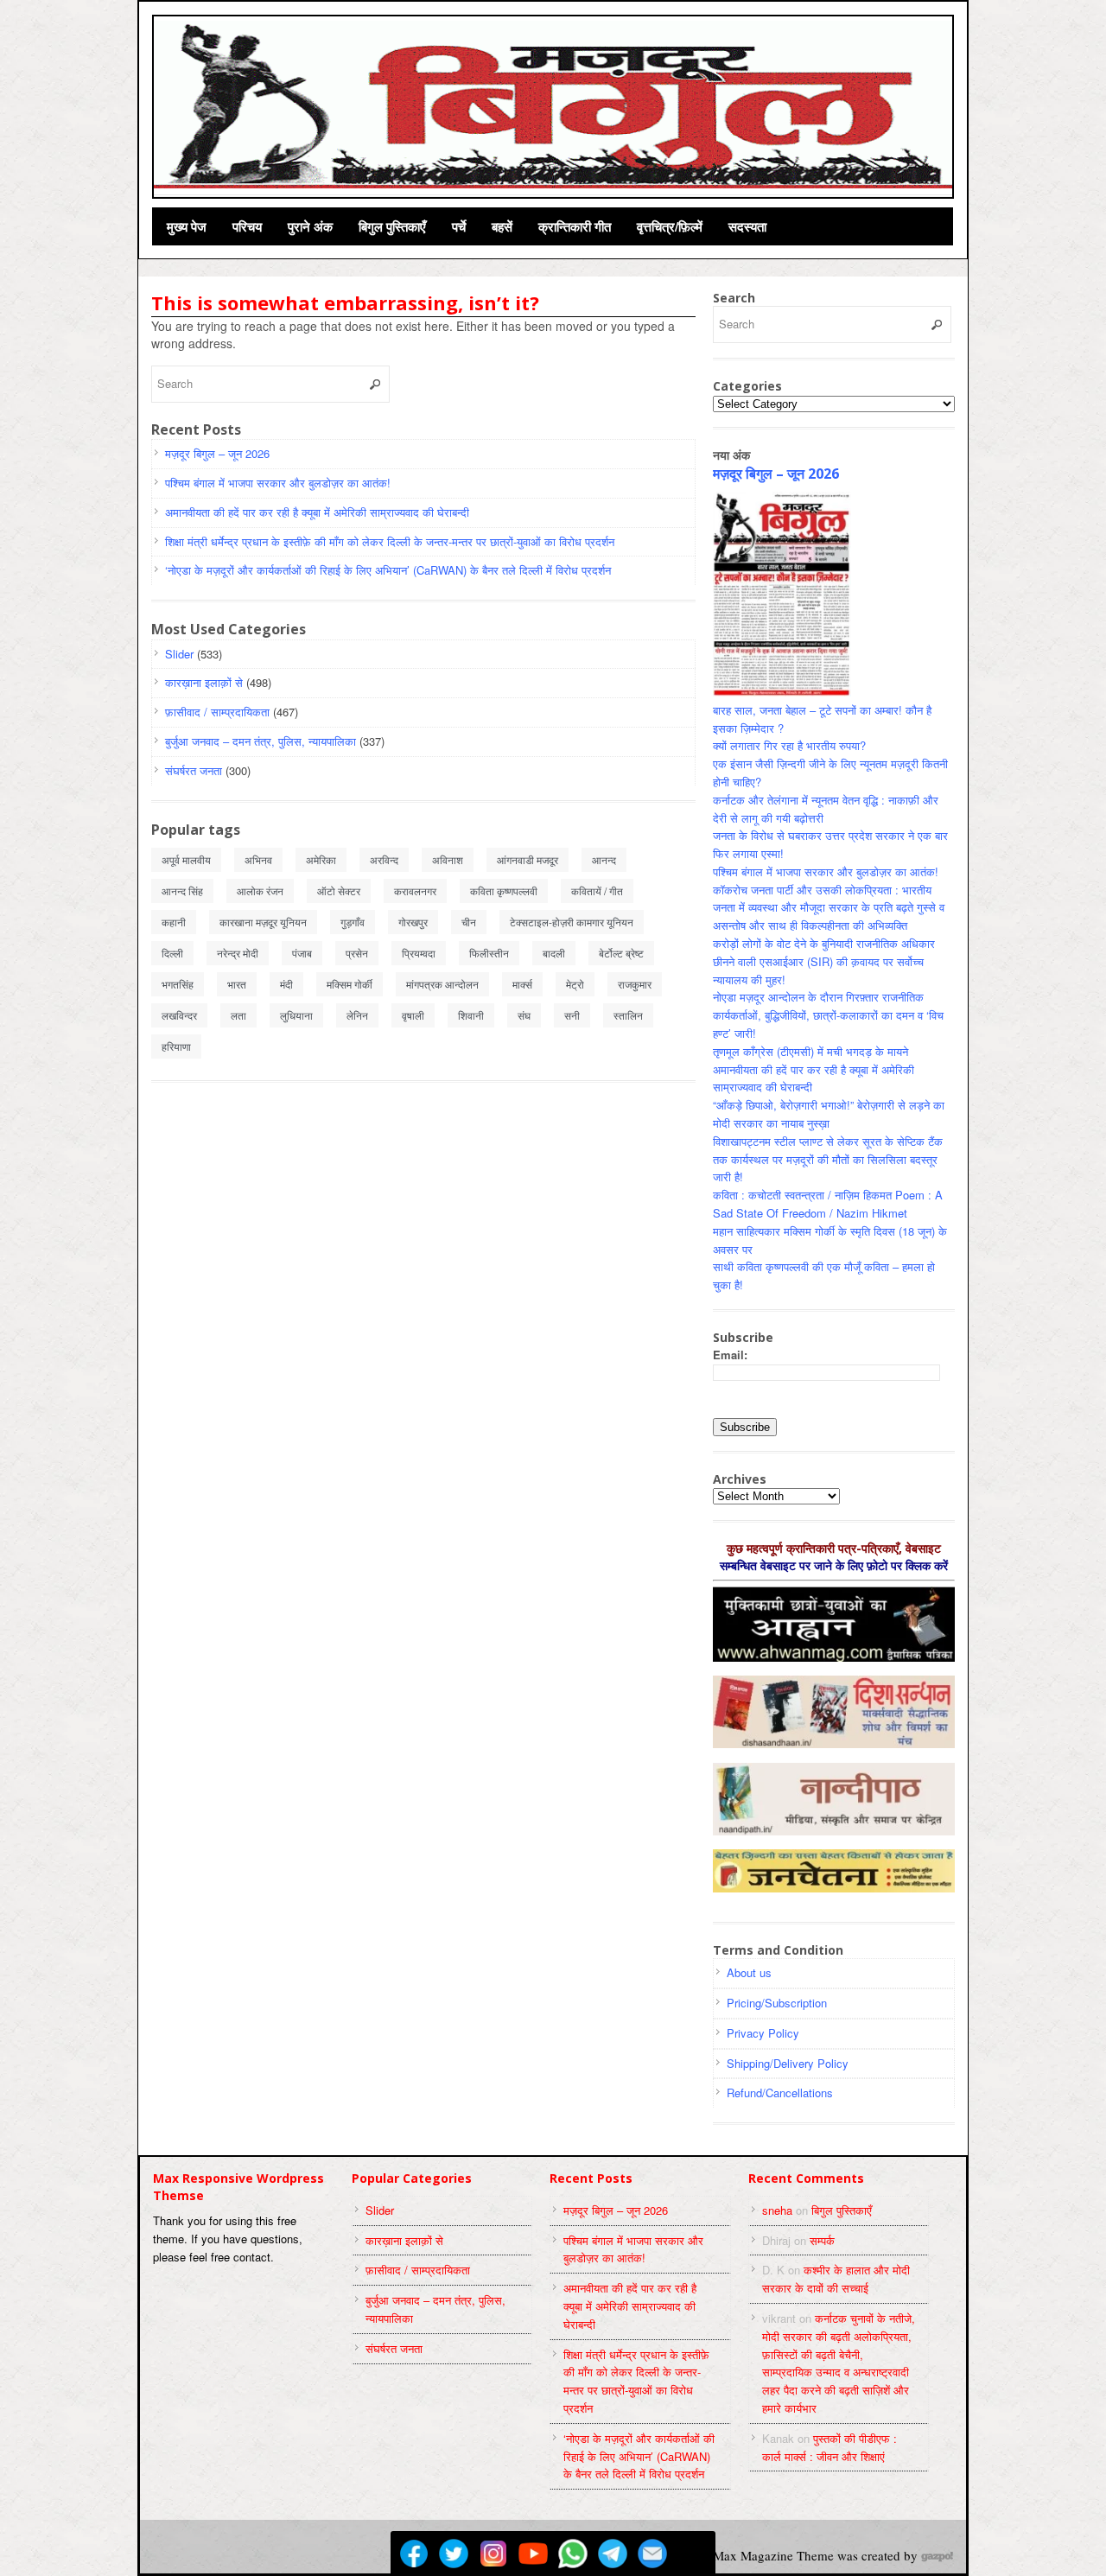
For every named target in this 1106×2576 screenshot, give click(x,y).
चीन (469, 922)
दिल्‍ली (172, 953)
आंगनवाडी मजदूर (528, 859)
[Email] (652, 2554)
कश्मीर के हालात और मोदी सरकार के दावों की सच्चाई (836, 2279)
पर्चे (459, 226)
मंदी (286, 984)
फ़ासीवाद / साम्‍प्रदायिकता (217, 712)
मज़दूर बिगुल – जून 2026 (217, 453)
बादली (554, 953)
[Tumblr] (692, 2554)
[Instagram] (493, 2554)
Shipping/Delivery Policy (788, 2063)
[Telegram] (613, 2554)
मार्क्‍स (522, 984)
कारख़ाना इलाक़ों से (204, 682)
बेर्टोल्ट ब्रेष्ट (621, 953)
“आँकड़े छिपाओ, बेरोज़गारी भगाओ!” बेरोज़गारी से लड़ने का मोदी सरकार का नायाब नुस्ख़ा (829, 1114)
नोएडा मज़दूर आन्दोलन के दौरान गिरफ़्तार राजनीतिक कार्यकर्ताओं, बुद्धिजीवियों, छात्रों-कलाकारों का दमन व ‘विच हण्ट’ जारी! (828, 1015)
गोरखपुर (413, 922)
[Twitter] (454, 2554)
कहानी (174, 922)
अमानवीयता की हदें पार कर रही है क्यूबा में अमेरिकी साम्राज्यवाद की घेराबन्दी (317, 512)
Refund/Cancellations (780, 2093)
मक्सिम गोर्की (350, 984)
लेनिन (357, 1015)
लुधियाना (296, 1015)
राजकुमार (635, 984)
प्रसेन (357, 953)
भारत (237, 984)
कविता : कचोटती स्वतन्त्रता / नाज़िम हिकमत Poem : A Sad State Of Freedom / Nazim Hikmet (828, 1204)
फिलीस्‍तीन (489, 953)
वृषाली (413, 1015)
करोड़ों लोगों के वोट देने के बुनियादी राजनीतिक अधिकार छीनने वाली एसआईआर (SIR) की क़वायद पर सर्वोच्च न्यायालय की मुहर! (824, 961)
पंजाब (302, 953)
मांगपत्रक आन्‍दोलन (442, 984)
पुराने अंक (310, 226)
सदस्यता (747, 226)
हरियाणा (176, 1046)
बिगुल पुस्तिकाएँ (392, 226)
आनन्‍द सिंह (182, 890)
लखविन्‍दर (179, 1015)
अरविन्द (384, 859)
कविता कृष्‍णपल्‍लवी (504, 890)
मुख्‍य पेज (187, 226)
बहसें (502, 226)
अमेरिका (321, 859)
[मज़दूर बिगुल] (554, 105)
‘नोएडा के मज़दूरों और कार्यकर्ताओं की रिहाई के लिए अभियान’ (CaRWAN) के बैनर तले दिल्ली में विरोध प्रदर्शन (388, 570)
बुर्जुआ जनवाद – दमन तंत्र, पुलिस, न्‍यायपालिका (261, 741)
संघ (524, 1015)
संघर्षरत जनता (194, 770)
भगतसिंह (178, 984)
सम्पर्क (822, 2240)
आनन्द (604, 859)
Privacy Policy (763, 2033)
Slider (179, 654)
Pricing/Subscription (777, 2003)
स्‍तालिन (628, 1015)
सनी (572, 1015)
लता (238, 1015)
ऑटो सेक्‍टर (339, 890)
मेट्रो (575, 984)
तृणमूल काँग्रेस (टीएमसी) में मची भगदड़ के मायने (810, 1051)
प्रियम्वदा (419, 953)
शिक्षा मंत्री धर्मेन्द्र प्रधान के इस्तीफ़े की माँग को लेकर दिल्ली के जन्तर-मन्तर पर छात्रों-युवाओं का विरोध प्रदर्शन (390, 541)
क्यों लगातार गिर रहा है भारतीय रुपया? (789, 745)
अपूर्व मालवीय (186, 859)
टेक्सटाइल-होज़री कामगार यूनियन (572, 922)
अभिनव (258, 859)
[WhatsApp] (573, 2554)
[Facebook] (414, 2554)
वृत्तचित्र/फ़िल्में (670, 226)
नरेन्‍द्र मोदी (238, 953)
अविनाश (448, 859)
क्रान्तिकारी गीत (575, 226)
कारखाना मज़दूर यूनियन (263, 922)
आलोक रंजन (260, 890)
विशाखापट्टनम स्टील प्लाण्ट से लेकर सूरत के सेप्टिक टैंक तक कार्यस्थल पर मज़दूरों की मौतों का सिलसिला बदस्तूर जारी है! (828, 1159)
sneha (777, 2210)
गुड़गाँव (353, 922)
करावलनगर (415, 890)
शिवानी (471, 1015)
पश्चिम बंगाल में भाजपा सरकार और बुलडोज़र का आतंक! (278, 483)
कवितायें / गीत (597, 890)
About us (749, 1972)
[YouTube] (533, 2554)
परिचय (247, 226)
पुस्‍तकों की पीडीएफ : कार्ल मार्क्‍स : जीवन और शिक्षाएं (829, 2447)
